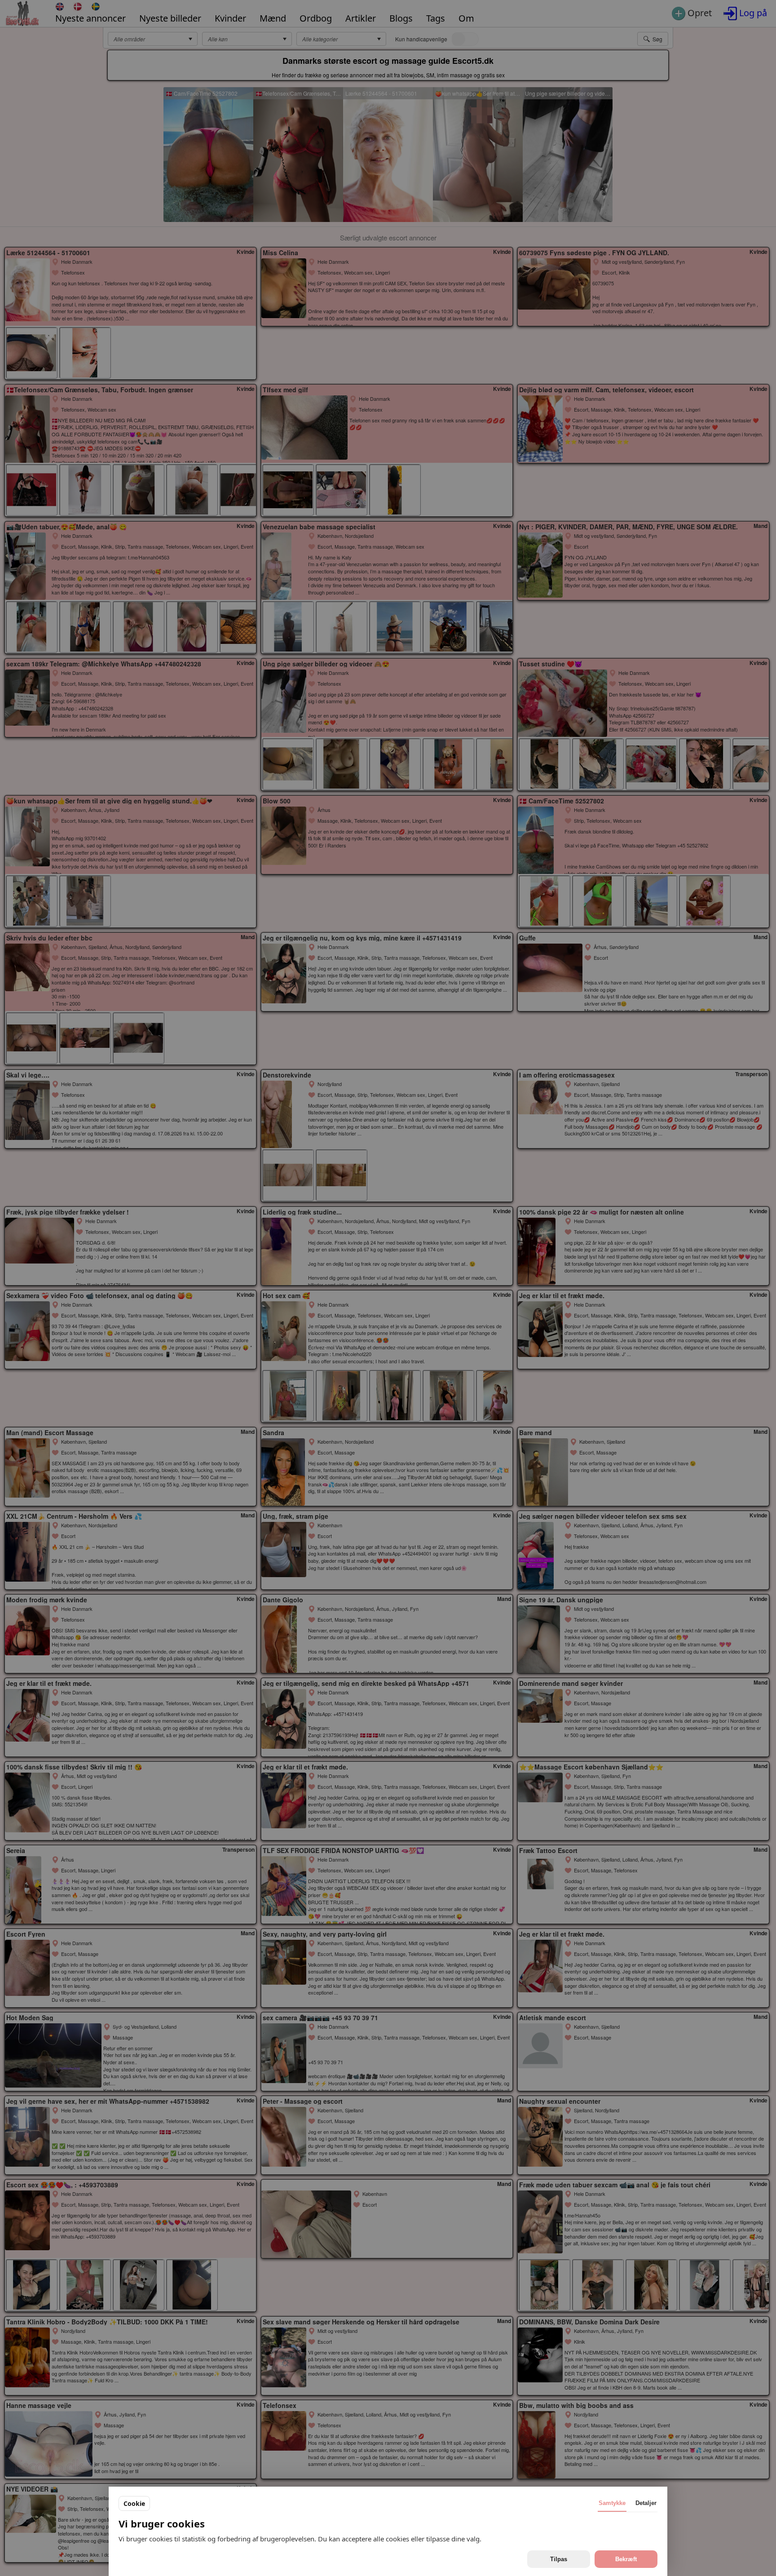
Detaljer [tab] (646, 2503)
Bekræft (626, 2559)
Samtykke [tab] (612, 2503)
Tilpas (559, 2559)
